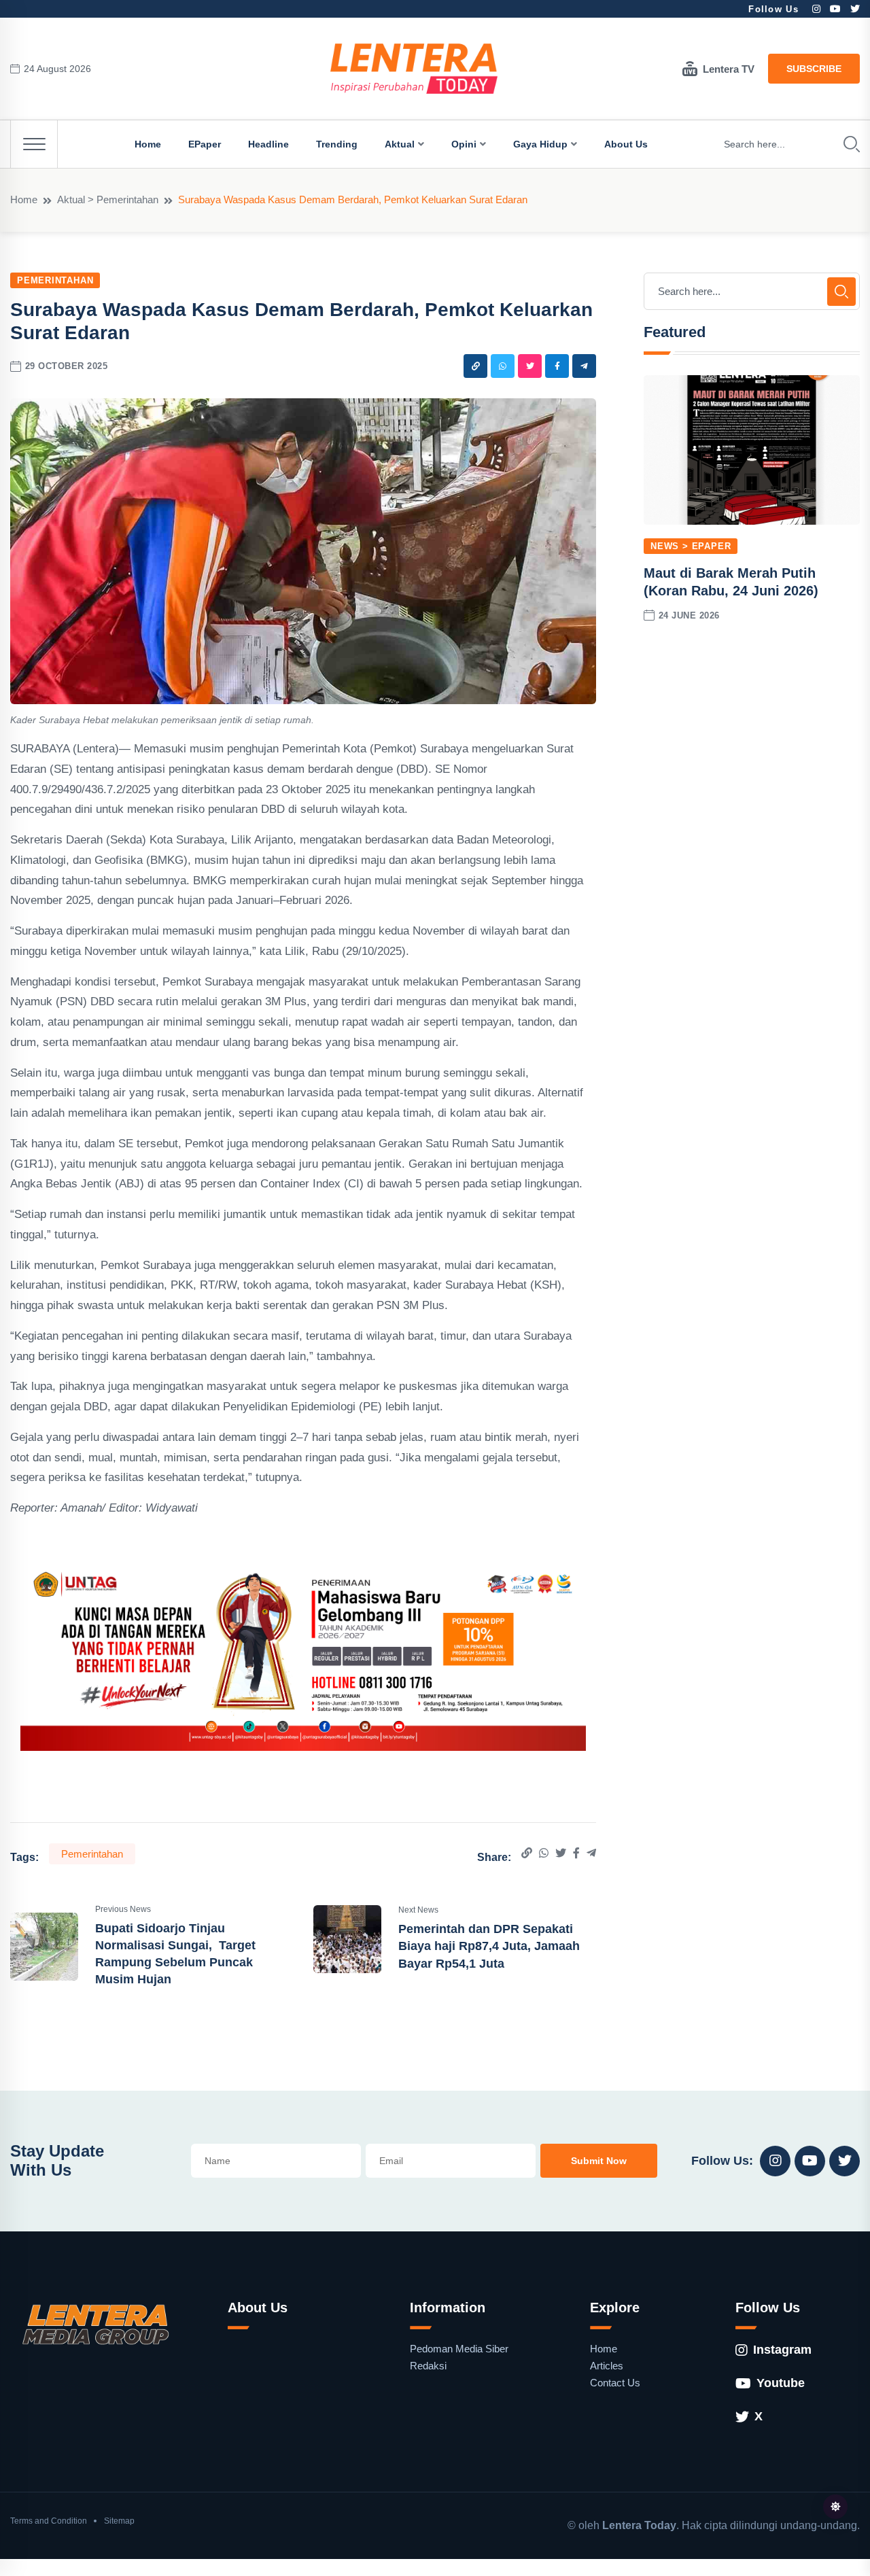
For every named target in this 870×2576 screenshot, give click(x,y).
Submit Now (599, 2161)
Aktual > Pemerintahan (108, 199)
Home (148, 144)
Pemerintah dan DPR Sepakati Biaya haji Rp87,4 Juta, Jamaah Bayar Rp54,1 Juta (489, 1946)
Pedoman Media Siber (459, 2349)
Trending (337, 144)
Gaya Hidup (540, 144)
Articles (607, 2366)
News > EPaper (691, 546)
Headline (268, 144)
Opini (464, 144)
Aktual (400, 144)
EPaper (205, 144)
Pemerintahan (55, 280)
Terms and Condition (49, 2521)
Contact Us (615, 2383)
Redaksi (428, 2366)
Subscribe (814, 69)
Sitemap (119, 2521)
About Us (626, 144)
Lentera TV (729, 69)
